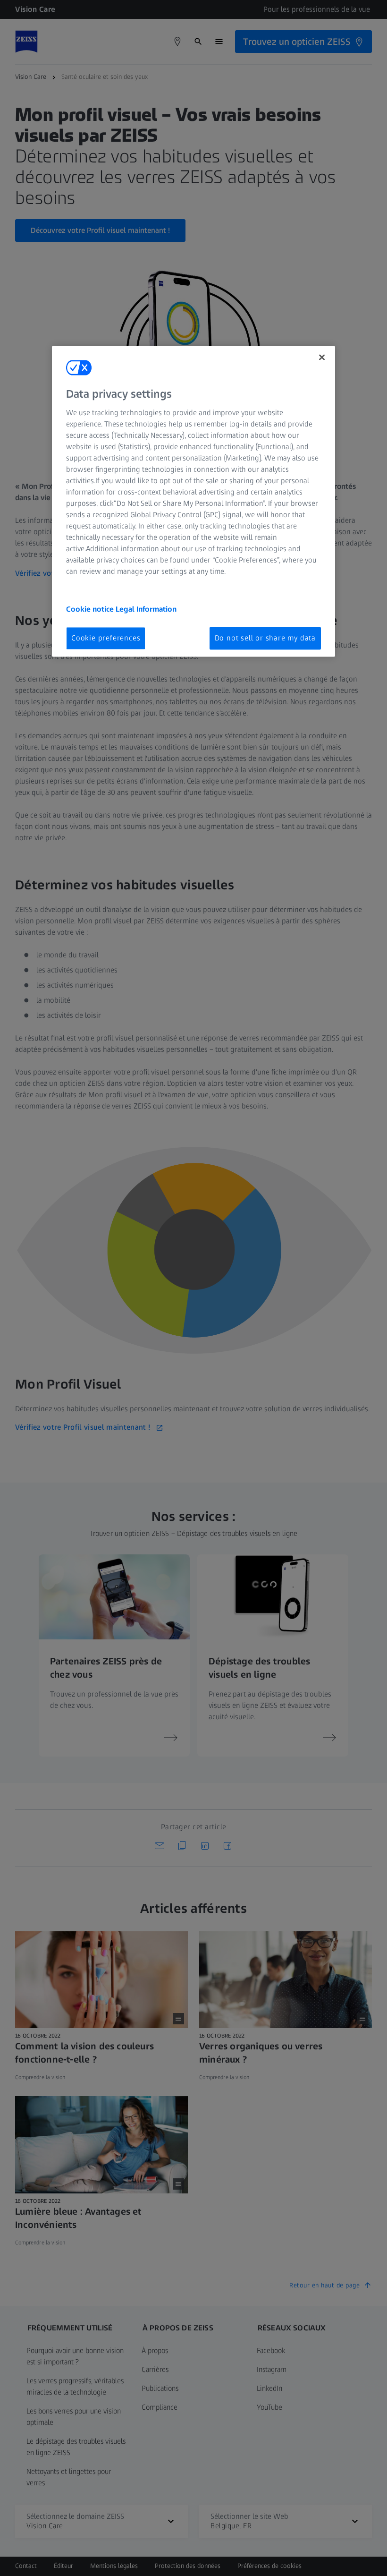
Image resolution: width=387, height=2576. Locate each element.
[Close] (322, 358)
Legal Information (146, 609)
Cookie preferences (106, 638)
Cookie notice (91, 609)
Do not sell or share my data (265, 638)
